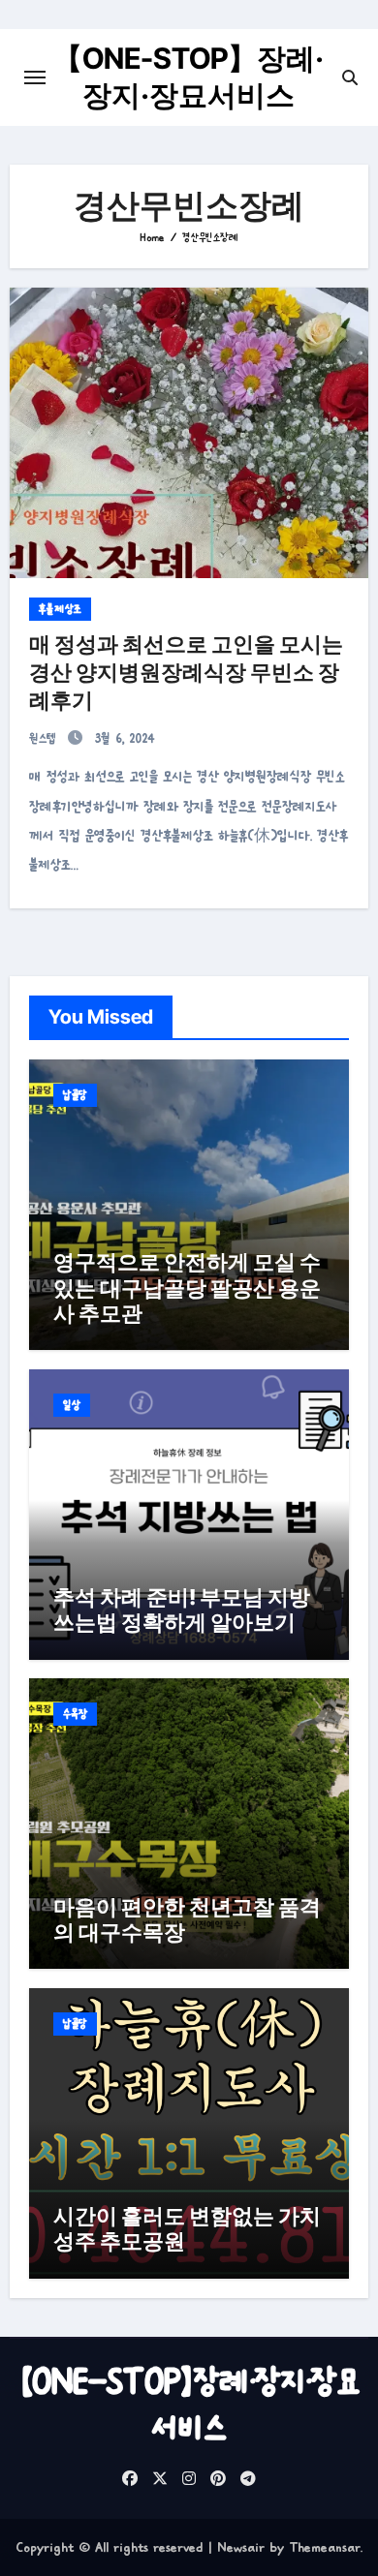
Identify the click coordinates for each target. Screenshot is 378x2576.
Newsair (241, 2547)
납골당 (75, 1095)
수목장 (75, 1714)
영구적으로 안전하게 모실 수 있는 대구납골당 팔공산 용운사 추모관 (187, 1288)
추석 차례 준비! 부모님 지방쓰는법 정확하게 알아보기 (182, 1610)
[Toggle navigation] (35, 77)
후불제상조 (60, 609)
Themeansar (325, 2547)
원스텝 (46, 738)
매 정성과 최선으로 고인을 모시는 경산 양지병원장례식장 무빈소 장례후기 (186, 672)
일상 (72, 1405)
